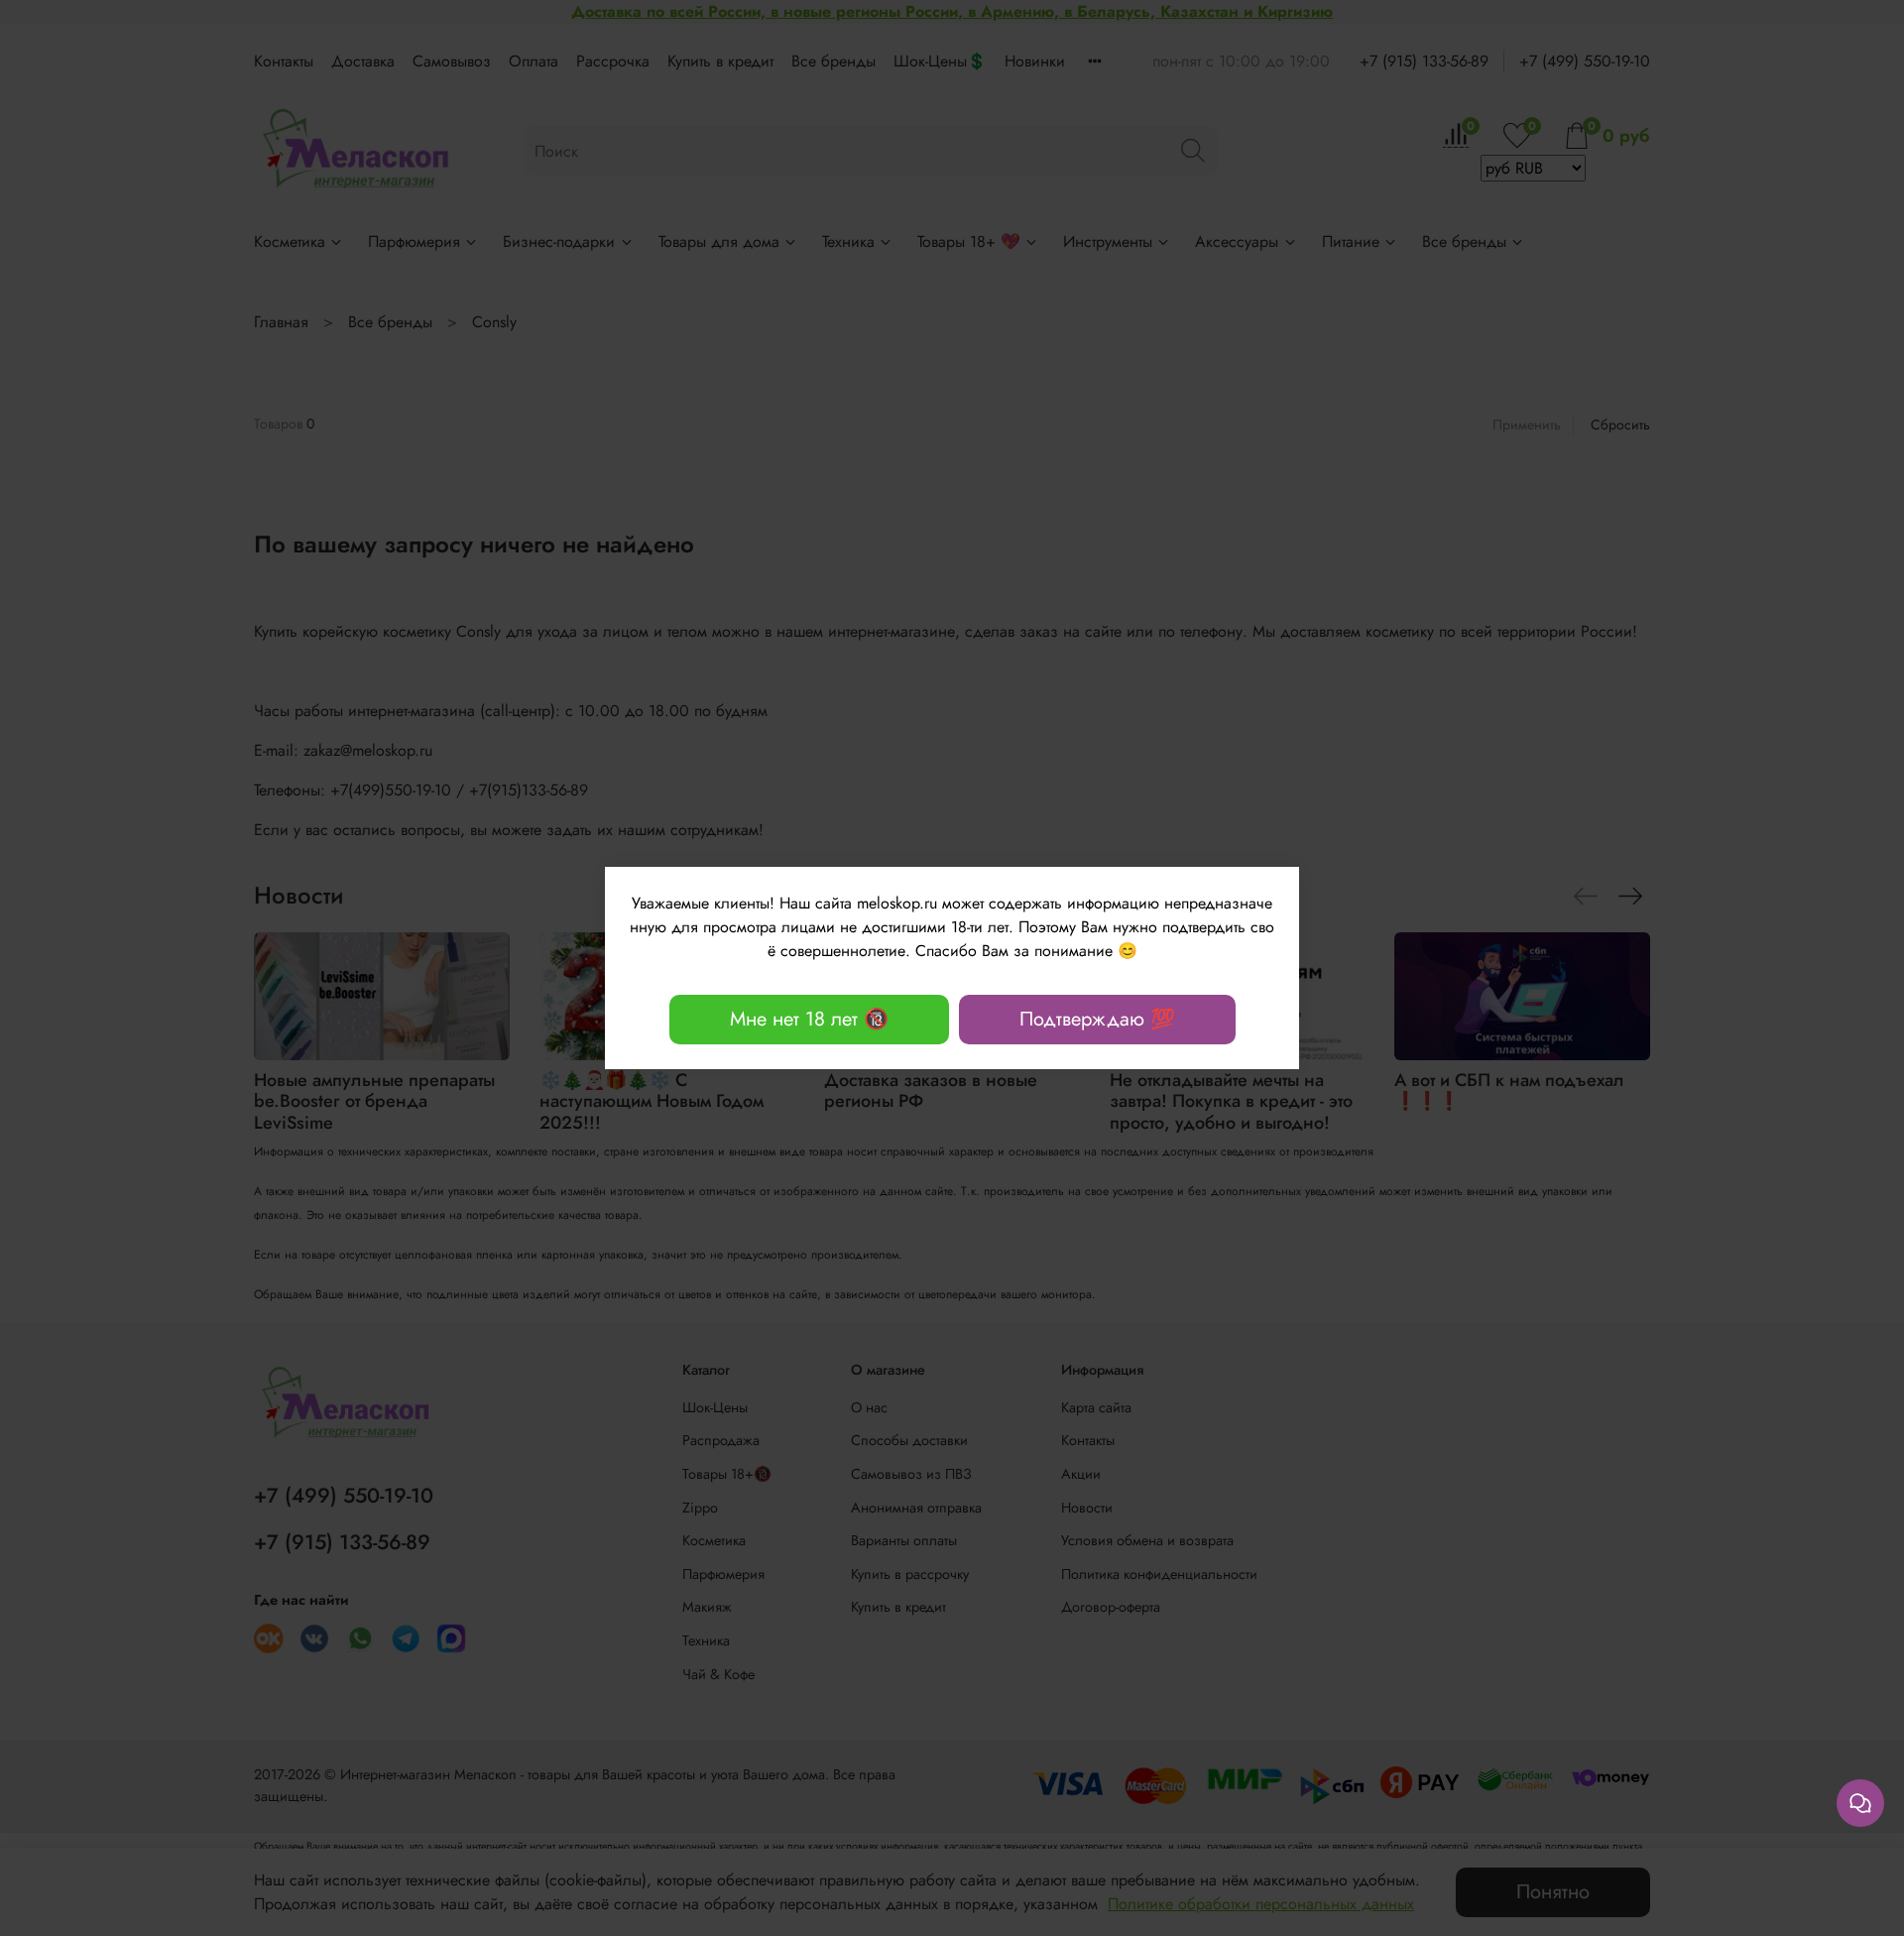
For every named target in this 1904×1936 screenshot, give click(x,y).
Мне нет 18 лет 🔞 (809, 1019)
